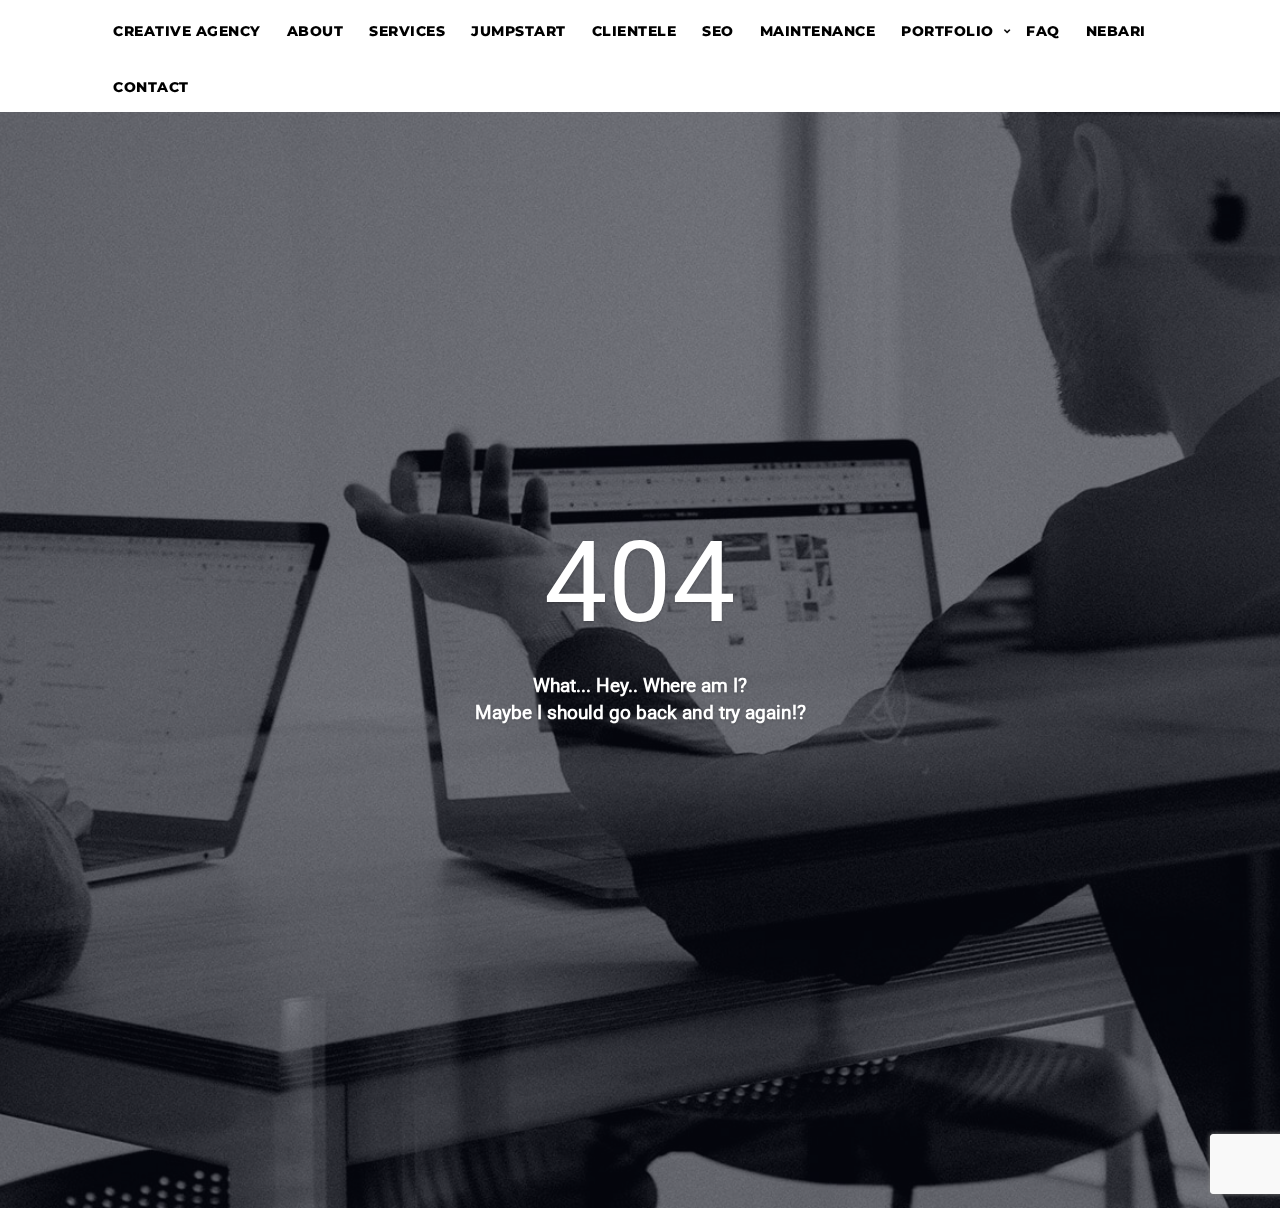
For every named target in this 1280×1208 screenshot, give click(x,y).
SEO (718, 31)
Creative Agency (187, 31)
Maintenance (818, 31)
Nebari (1116, 31)
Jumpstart (518, 31)
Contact (151, 87)
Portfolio (947, 31)
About (315, 31)
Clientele (634, 31)
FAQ (1043, 31)
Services (407, 31)
